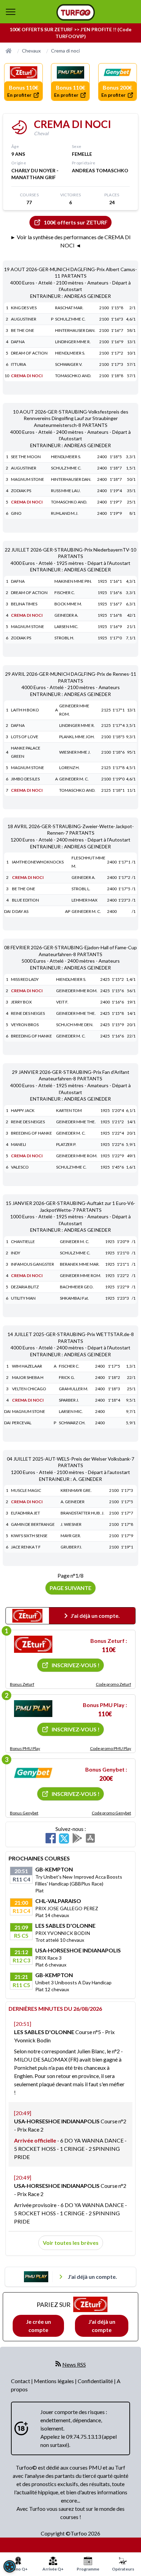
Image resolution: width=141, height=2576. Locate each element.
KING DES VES (24, 308)
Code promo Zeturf (113, 1684)
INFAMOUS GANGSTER (33, 1264)
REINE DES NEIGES (28, 1013)
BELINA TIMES (24, 604)
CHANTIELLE (23, 1241)
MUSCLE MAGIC (26, 1490)
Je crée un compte (39, 2326)
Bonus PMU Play (25, 1748)
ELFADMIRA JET (25, 1513)
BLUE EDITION (25, 900)
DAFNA (18, 342)
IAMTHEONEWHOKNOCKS (38, 862)
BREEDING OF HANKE (31, 1036)
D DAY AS (20, 911)
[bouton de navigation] (11, 12)
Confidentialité (96, 2381)
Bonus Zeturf (22, 1684)
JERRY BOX (21, 1002)
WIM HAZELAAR (27, 1366)
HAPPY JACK (23, 1110)
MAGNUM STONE (28, 479)
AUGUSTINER (24, 319)
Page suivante (70, 1588)
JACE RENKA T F (26, 1547)
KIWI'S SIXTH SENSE (29, 1536)
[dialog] (10, 2566)
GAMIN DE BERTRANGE (33, 1524)
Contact (21, 2381)
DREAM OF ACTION (29, 353)
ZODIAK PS (21, 491)
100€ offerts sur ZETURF (76, 222)
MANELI (18, 1144)
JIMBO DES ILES (25, 779)
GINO (16, 513)
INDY (16, 1253)
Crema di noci (65, 51)
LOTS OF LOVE (25, 737)
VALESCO (20, 1167)
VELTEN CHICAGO (29, 1389)
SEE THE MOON (26, 457)
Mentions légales (54, 2381)
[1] (33, 1644)
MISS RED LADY (25, 979)
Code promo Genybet (111, 1813)
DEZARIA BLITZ (25, 1287)
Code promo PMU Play (111, 1748)
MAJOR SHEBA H (28, 1377)
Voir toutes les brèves (71, 2243)
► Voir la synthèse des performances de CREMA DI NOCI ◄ (70, 241)
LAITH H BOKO (25, 710)
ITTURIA (18, 364)
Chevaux (31, 51)
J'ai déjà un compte (102, 2326)
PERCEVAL (22, 1423)
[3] (33, 1773)
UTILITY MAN (23, 1298)
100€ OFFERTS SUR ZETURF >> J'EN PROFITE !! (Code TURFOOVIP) (70, 33)
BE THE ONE (23, 330)
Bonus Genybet (24, 1813)
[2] (33, 1709)
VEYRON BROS (25, 1025)
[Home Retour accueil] (76, 12)
